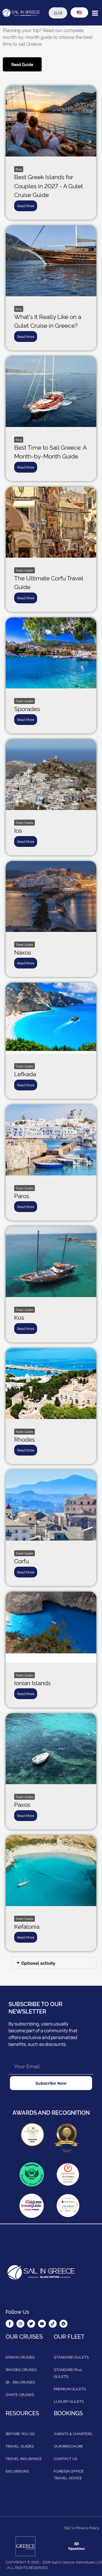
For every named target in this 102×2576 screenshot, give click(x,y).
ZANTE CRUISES (20, 2394)
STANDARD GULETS (71, 2357)
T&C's (69, 2528)
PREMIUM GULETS (70, 2389)
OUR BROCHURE (68, 2446)
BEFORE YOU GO (20, 2433)
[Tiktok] (53, 2324)
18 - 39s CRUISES (20, 2382)
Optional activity (38, 1963)
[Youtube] (42, 2324)
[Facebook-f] (10, 2324)
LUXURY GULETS (69, 2401)
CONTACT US (66, 2458)
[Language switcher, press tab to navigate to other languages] (79, 12)
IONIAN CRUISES (20, 2357)
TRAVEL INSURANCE (24, 2458)
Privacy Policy (88, 2528)
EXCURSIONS (17, 2471)
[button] (54, 1963)
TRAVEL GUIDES (20, 2446)
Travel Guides (25, 570)
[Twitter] (31, 2324)
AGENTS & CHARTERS (73, 2433)
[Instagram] (20, 2324)
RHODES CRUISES (21, 2369)
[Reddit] (63, 2324)
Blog (19, 169)
